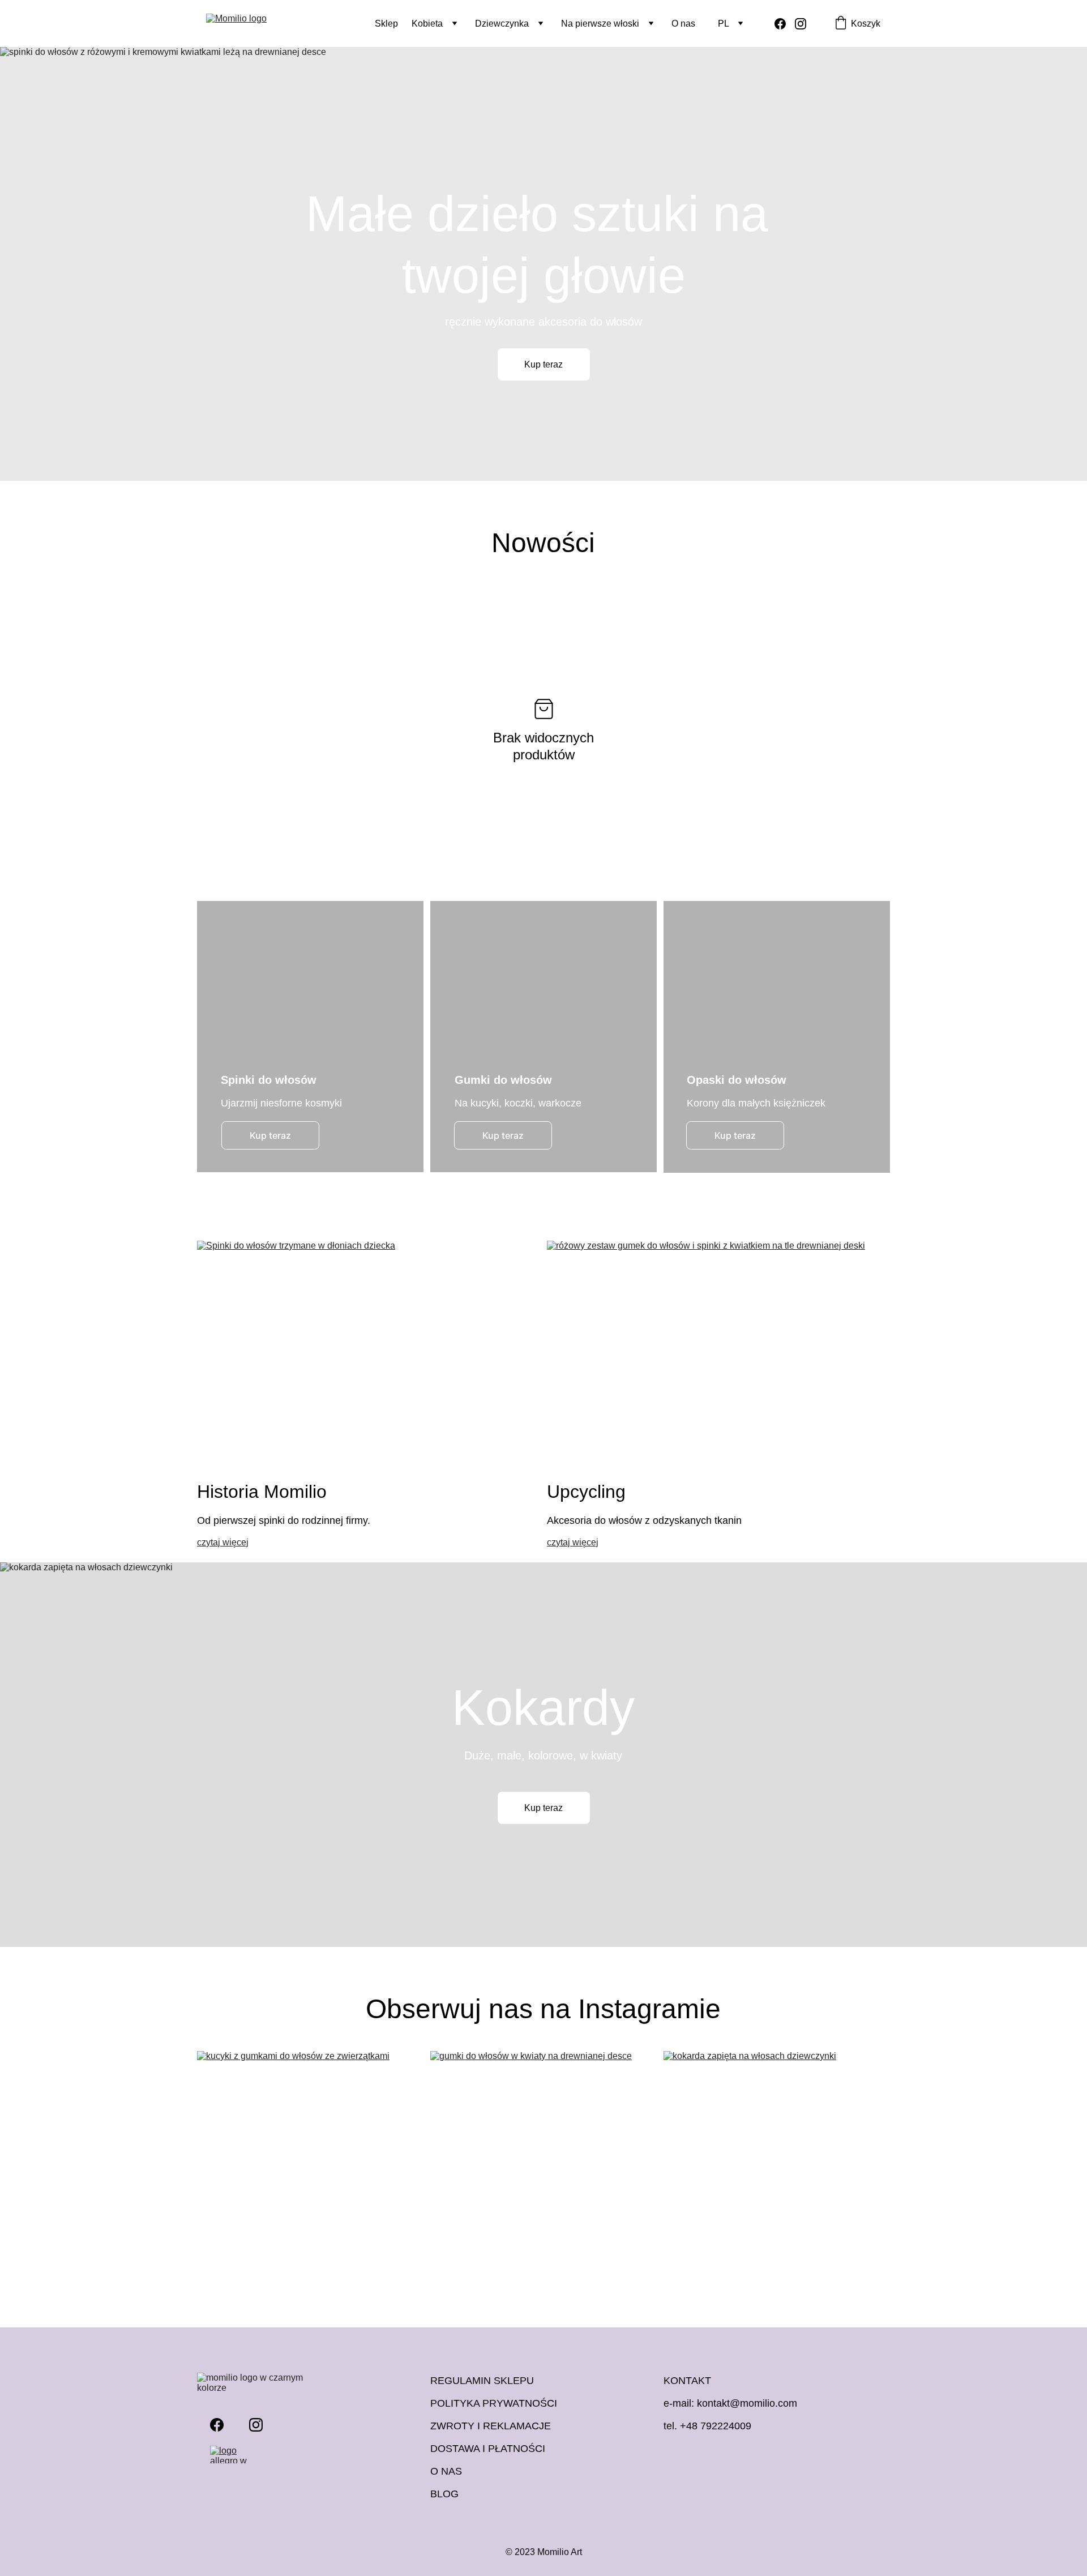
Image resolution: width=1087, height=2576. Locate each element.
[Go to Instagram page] (801, 24)
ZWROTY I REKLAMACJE (491, 2426)
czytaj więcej (223, 1542)
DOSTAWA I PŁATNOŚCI (488, 2449)
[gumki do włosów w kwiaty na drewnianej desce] (543, 2160)
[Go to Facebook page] (785, 24)
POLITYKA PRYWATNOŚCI (494, 2403)
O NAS (446, 2471)
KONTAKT (687, 2381)
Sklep (386, 24)
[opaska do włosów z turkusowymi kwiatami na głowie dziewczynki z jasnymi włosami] (777, 1037)
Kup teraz (543, 364)
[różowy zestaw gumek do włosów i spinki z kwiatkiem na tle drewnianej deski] (718, 1349)
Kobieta (427, 24)
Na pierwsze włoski (600, 24)
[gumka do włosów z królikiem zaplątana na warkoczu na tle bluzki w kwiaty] (543, 1037)
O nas (683, 24)
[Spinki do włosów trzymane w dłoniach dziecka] (369, 1349)
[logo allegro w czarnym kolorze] (236, 2455)
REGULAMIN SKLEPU (482, 2381)
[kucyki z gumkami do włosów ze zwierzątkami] (310, 2160)
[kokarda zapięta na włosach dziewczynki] (777, 2160)
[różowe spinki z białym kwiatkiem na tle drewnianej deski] (310, 1037)
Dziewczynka (502, 24)
